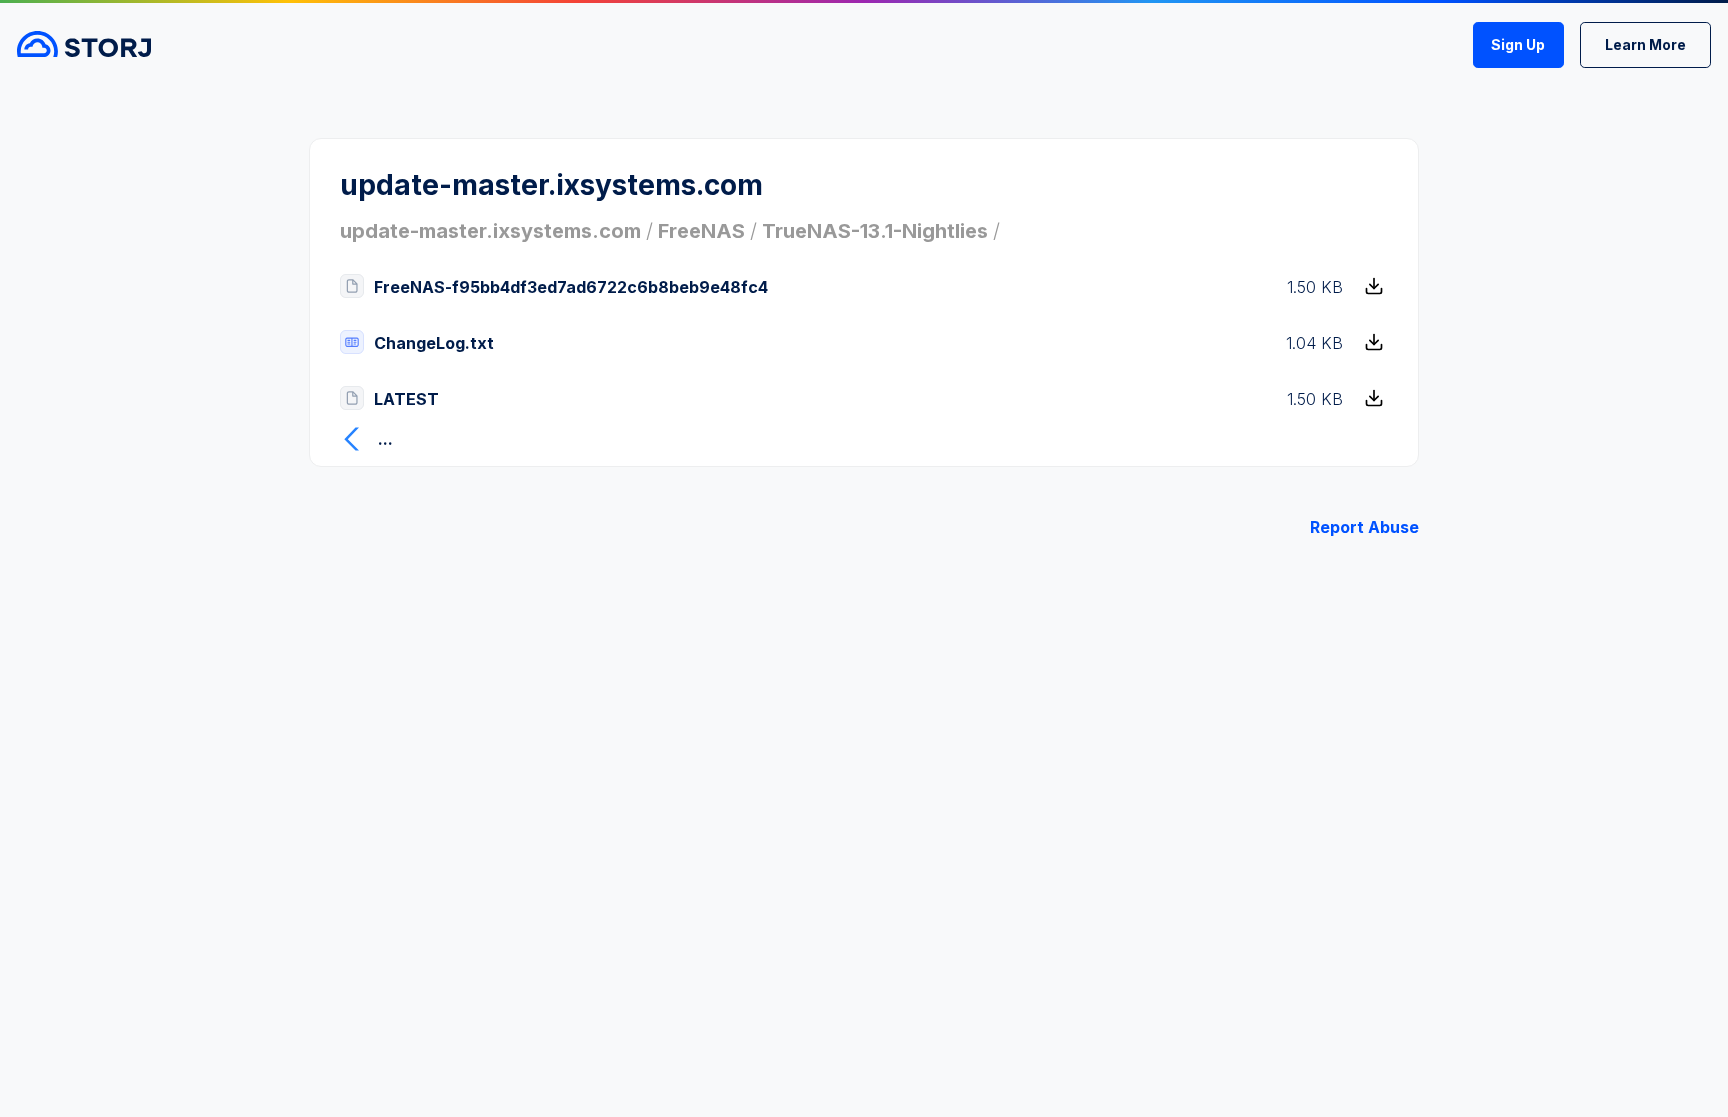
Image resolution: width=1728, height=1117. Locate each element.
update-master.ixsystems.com (490, 231)
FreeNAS (701, 231)
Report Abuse (1364, 527)
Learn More (1645, 44)
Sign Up (1518, 44)
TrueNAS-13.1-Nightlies (875, 231)
